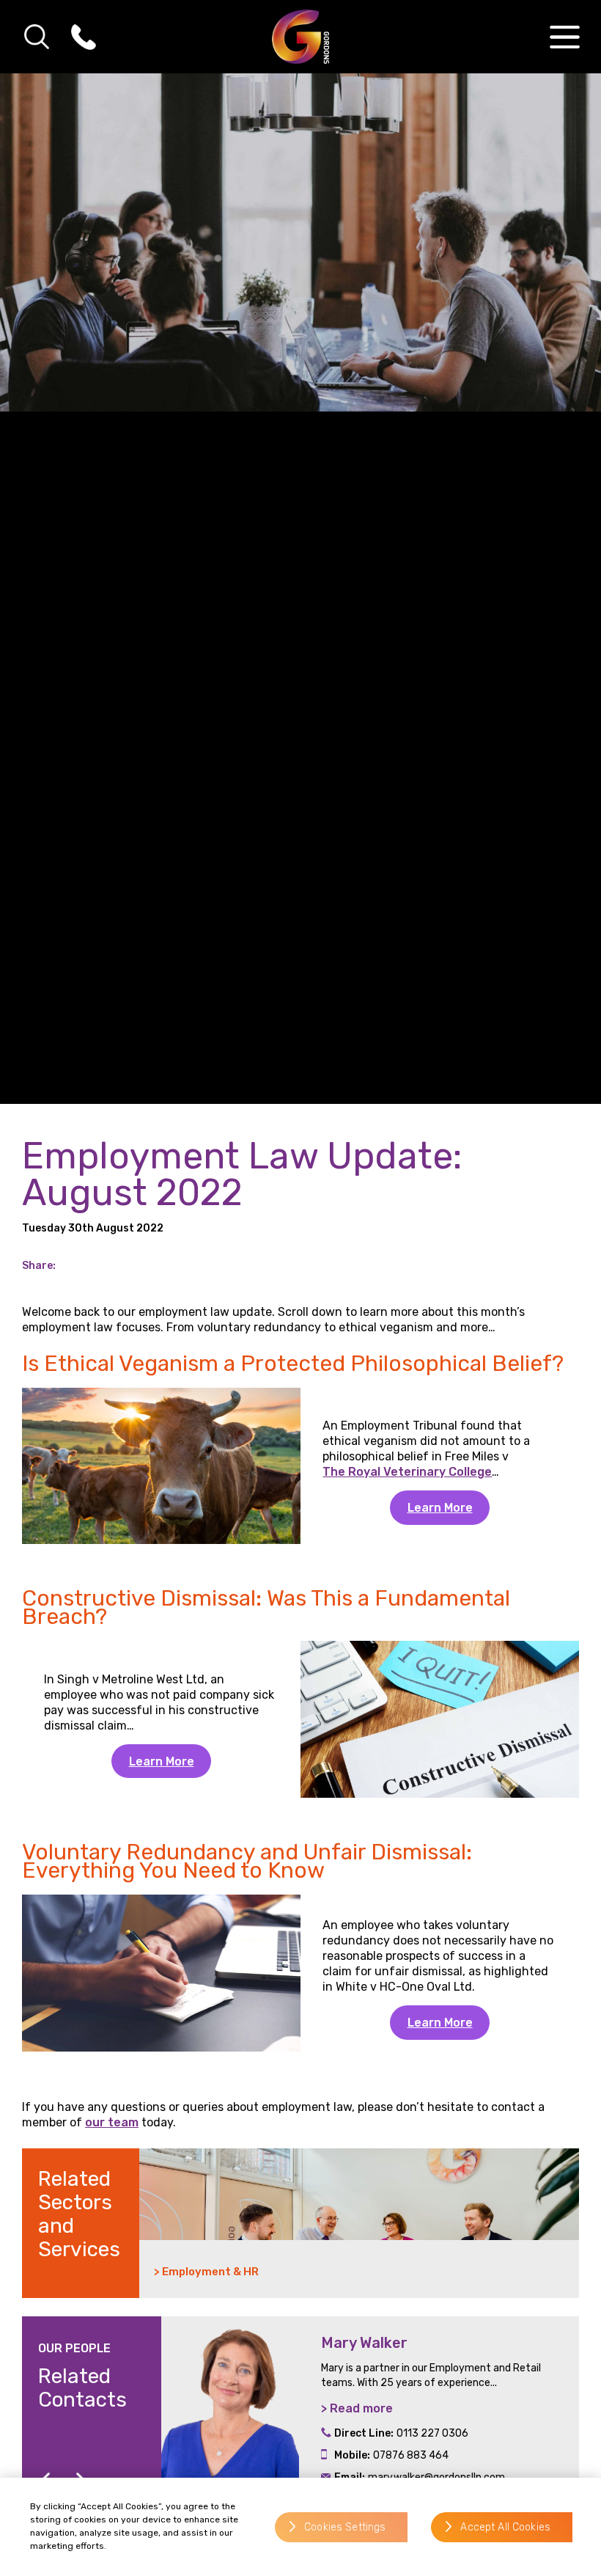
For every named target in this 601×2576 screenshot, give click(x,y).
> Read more (357, 2408)
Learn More (440, 1508)
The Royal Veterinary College (407, 1472)
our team (112, 2122)
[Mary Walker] (230, 2417)
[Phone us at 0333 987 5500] (84, 37)
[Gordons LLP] (301, 37)
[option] (370, 2417)
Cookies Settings (345, 2527)
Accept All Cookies (505, 2527)
